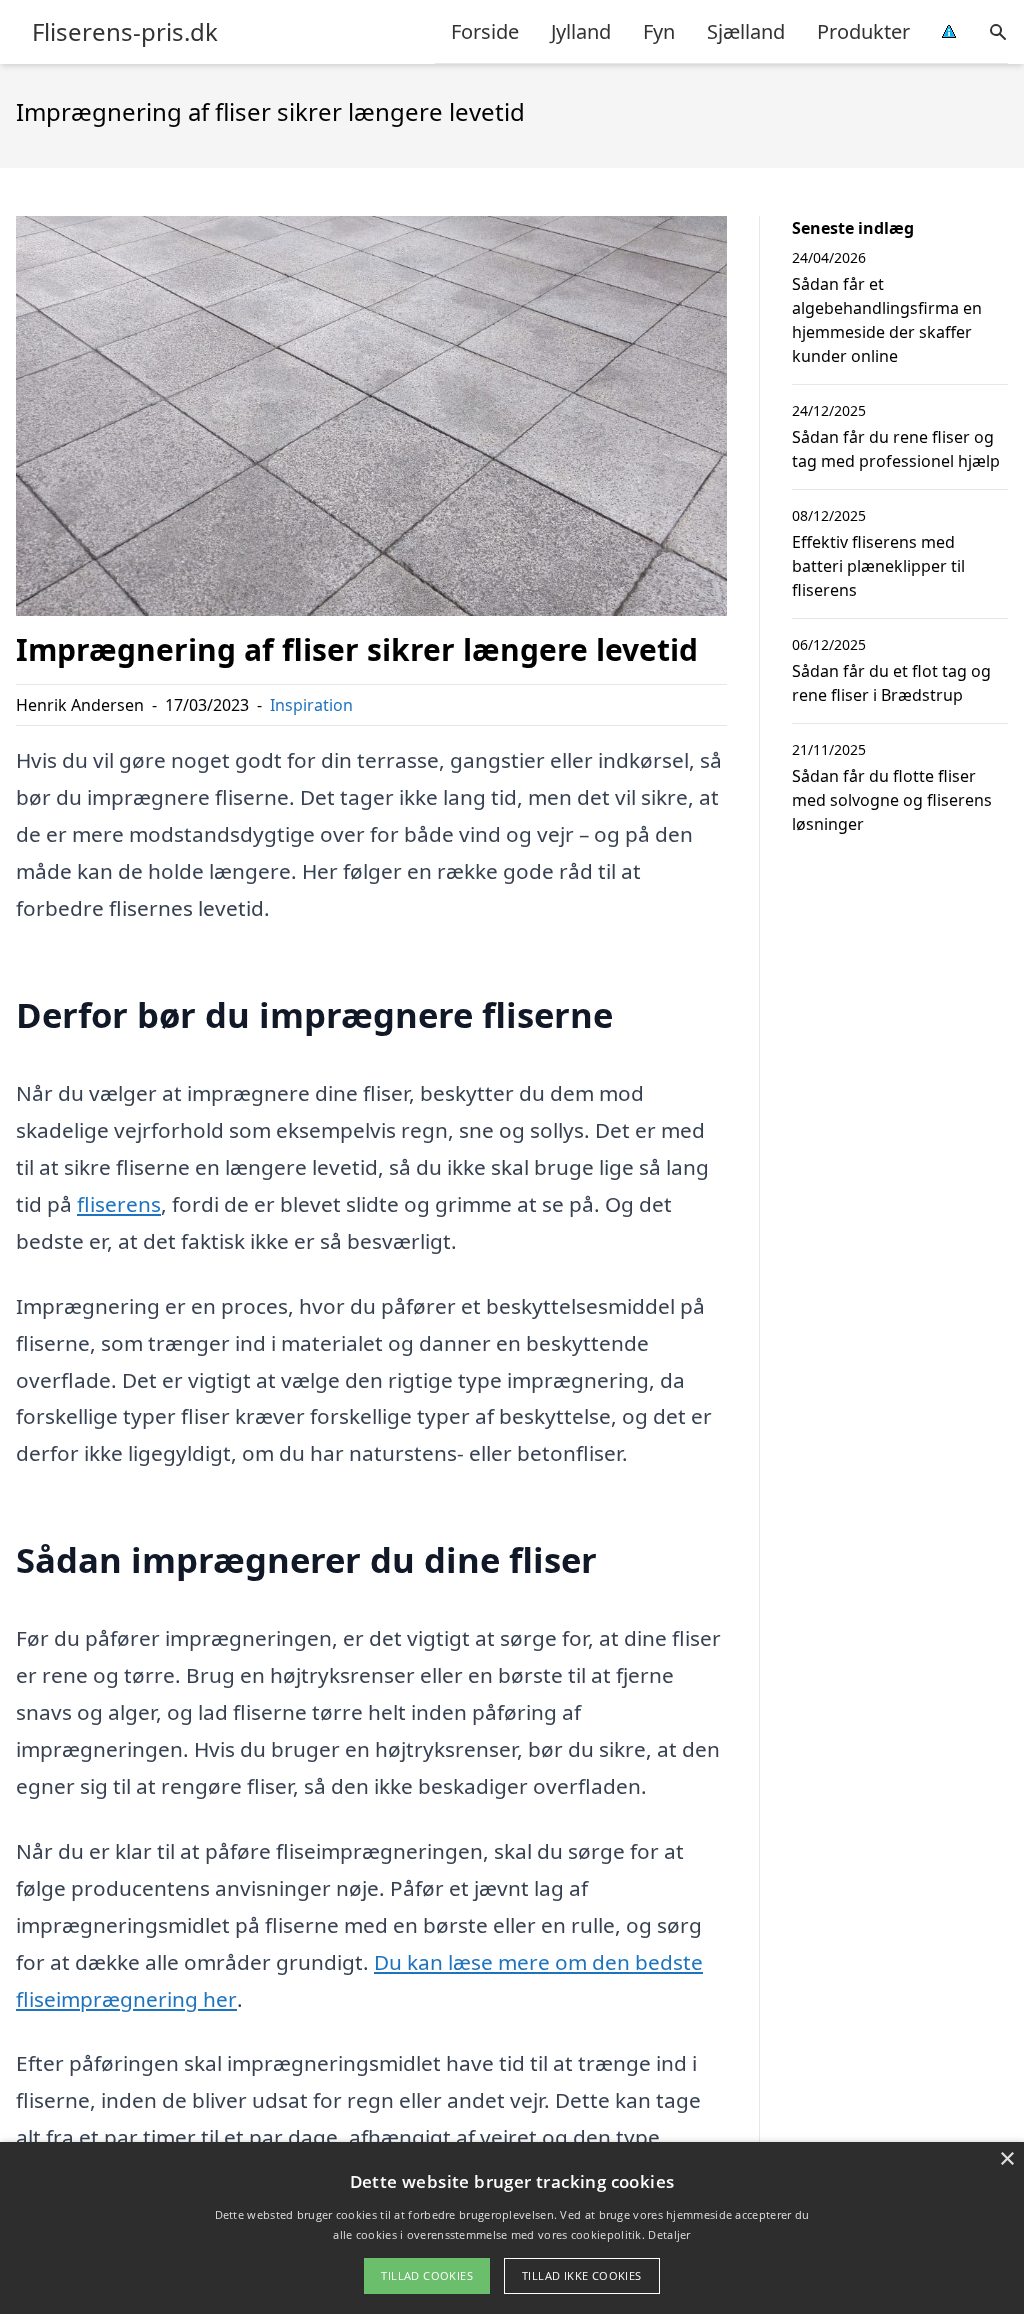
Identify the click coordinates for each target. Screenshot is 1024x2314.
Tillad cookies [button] (427, 2275)
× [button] (1006, 2159)
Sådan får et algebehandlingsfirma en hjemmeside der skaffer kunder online (887, 320)
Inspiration (311, 705)
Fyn (659, 31)
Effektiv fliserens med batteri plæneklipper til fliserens (878, 566)
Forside (485, 31)
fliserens (119, 1204)
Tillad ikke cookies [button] (582, 2275)
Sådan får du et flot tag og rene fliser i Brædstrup (891, 683)
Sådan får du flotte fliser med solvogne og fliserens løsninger (892, 800)
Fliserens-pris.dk (125, 32)
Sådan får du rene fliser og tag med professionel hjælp (896, 449)
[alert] (512, 2228)
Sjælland (746, 31)
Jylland (581, 31)
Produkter (863, 31)
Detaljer (669, 2234)
